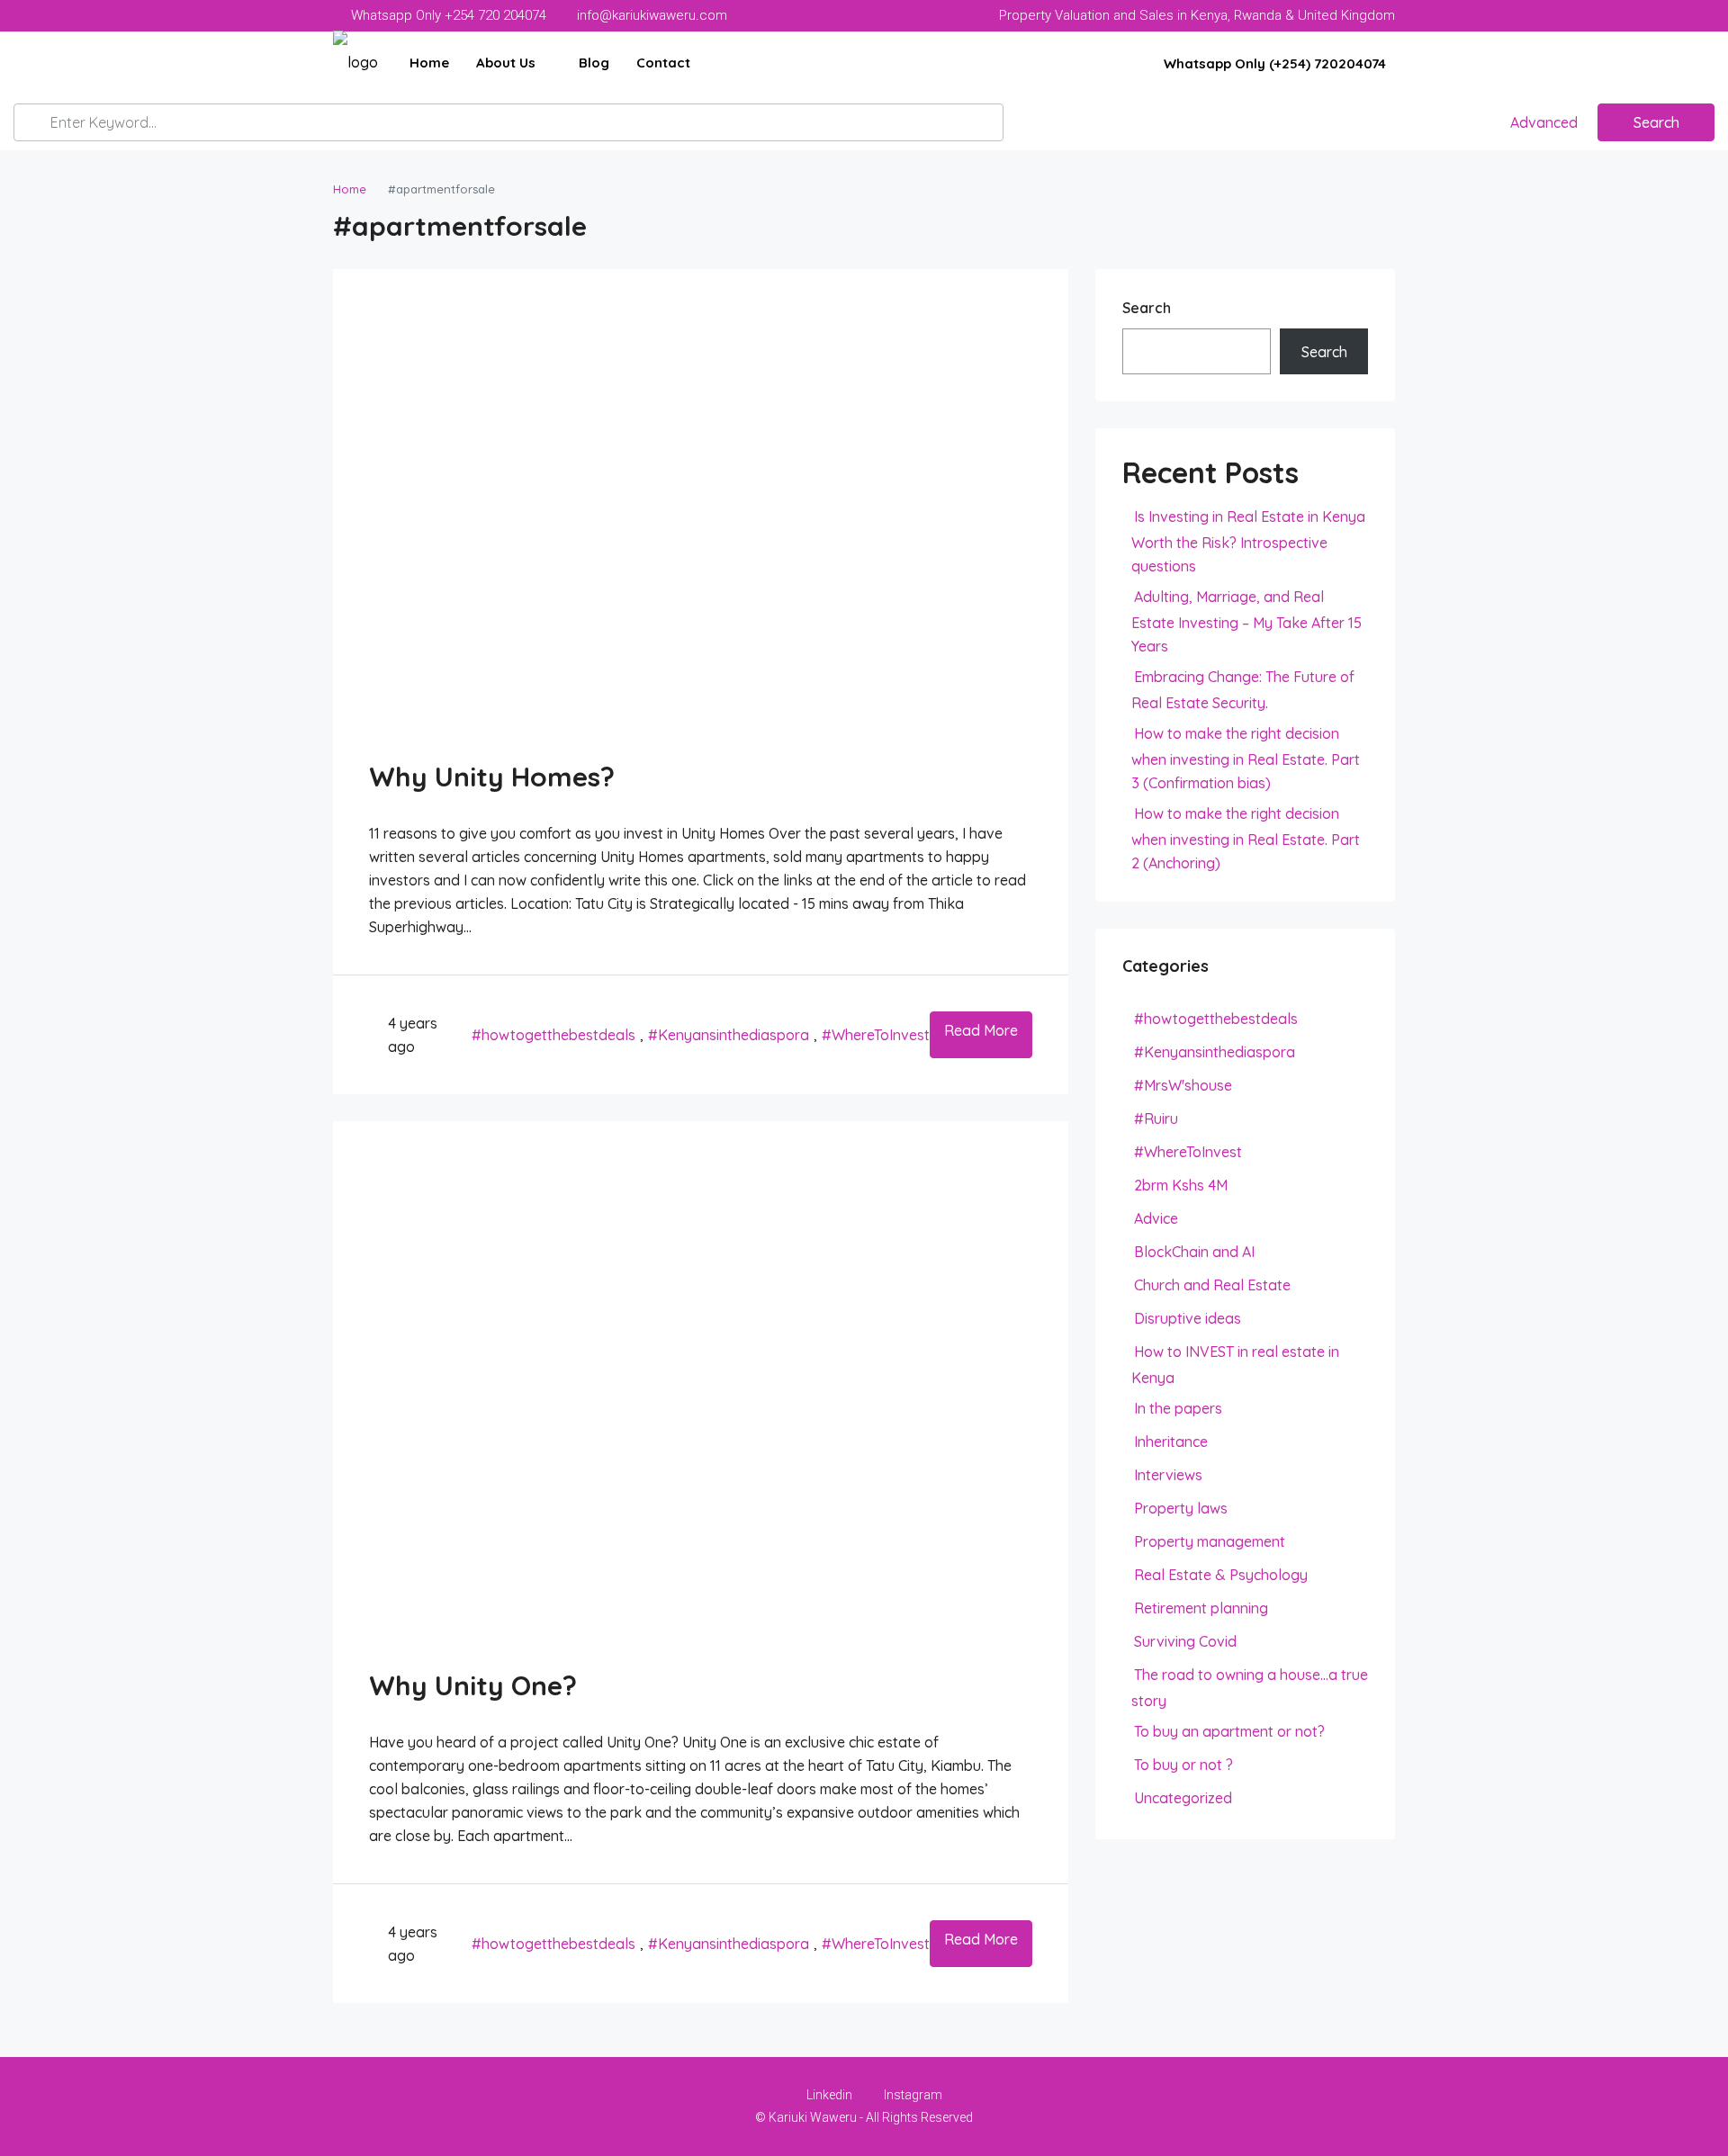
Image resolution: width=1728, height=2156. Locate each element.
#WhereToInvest (876, 1035)
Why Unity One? (473, 1685)
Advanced (1542, 122)
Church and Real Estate (1212, 1285)
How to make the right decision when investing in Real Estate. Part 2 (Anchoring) (1246, 838)
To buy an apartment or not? (1229, 1731)
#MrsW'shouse (1183, 1085)
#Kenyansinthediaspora (729, 1035)
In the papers (1178, 1408)
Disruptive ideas (1188, 1318)
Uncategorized (1183, 1798)
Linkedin (829, 2095)
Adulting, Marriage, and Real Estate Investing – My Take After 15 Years (1246, 621)
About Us (506, 63)
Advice (1156, 1218)
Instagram (912, 2095)
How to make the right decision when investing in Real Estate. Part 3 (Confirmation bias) (1246, 758)
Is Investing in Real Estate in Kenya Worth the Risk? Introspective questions (1248, 541)
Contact (663, 63)
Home (429, 63)
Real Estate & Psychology (1221, 1575)
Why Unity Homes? (492, 777)
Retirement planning (1201, 1608)
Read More (981, 1030)
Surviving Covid (1185, 1641)
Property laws (1181, 1508)
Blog (594, 63)
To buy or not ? (1183, 1765)
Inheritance (1171, 1442)
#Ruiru (1156, 1118)
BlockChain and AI (1194, 1252)
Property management (1210, 1541)
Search (1656, 122)
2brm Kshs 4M (1181, 1185)
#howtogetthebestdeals (553, 1035)
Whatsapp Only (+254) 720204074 (1273, 63)
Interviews (1168, 1475)
